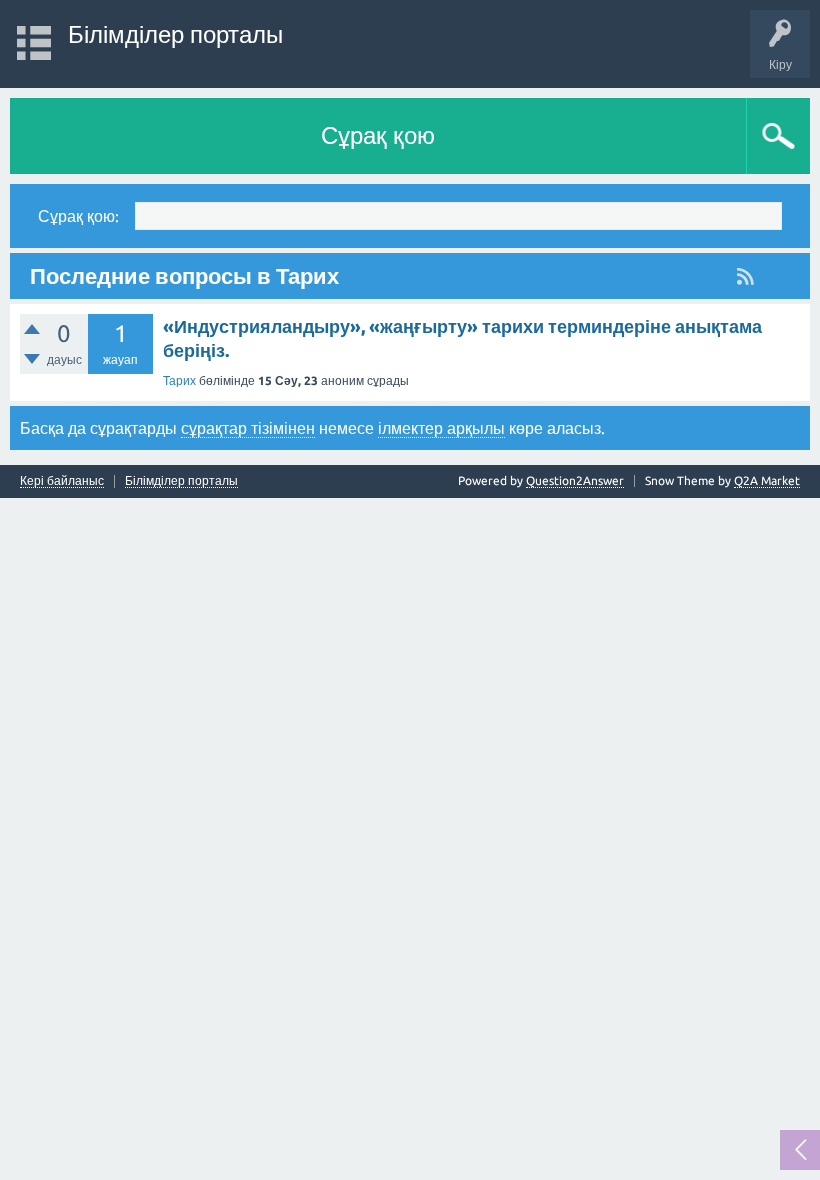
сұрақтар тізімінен (248, 428)
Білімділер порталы (175, 34)
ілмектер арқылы (441, 428)
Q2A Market (767, 480)
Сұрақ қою (378, 135)
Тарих (179, 380)
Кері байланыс (62, 481)
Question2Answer (575, 480)
